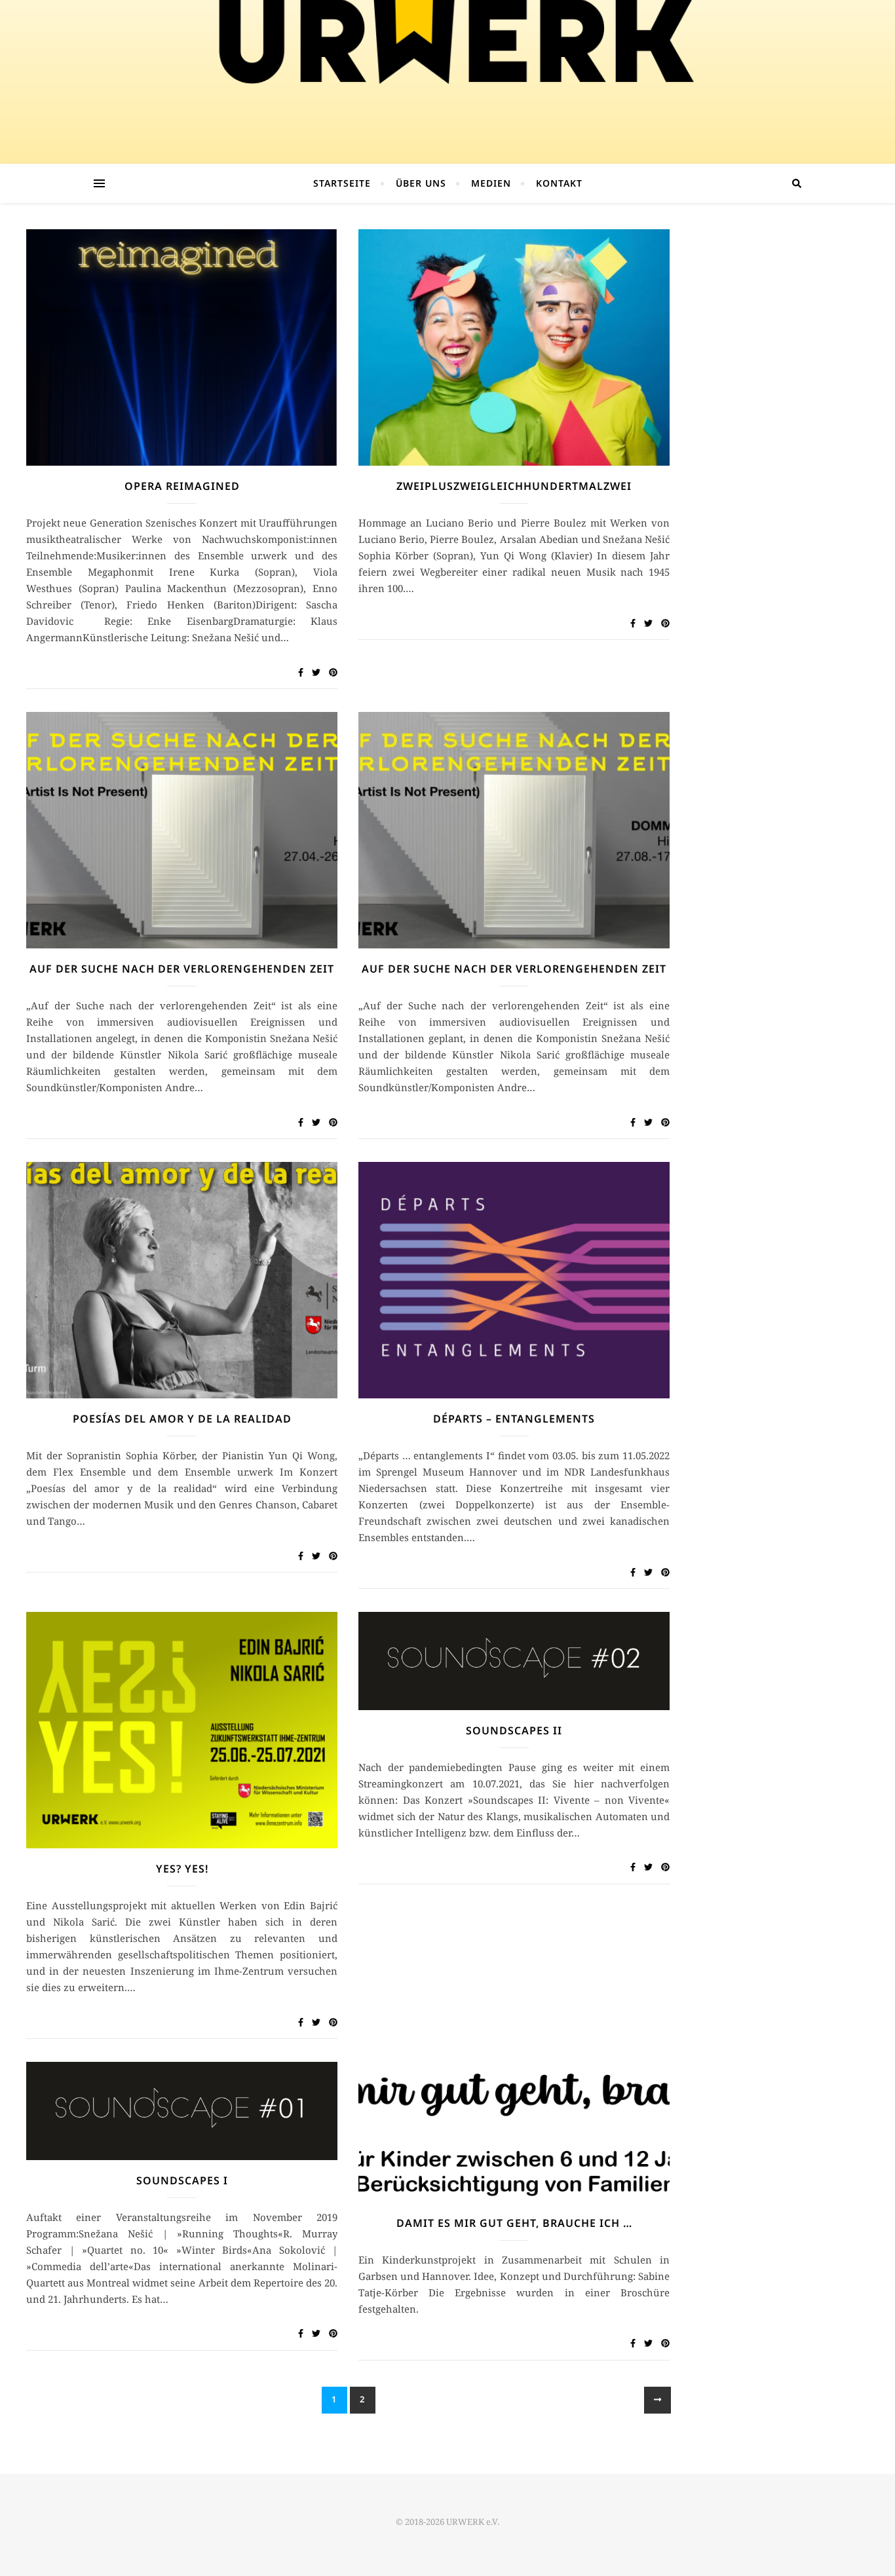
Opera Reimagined (182, 486)
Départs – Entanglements (514, 1419)
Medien (491, 183)
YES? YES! (182, 1869)
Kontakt (559, 183)
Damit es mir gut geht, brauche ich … (514, 2223)
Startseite (342, 183)
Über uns (421, 183)
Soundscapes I (182, 2180)
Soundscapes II (514, 1730)
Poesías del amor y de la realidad (182, 1419)
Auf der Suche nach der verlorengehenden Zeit (182, 969)
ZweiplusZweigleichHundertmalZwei (514, 486)
